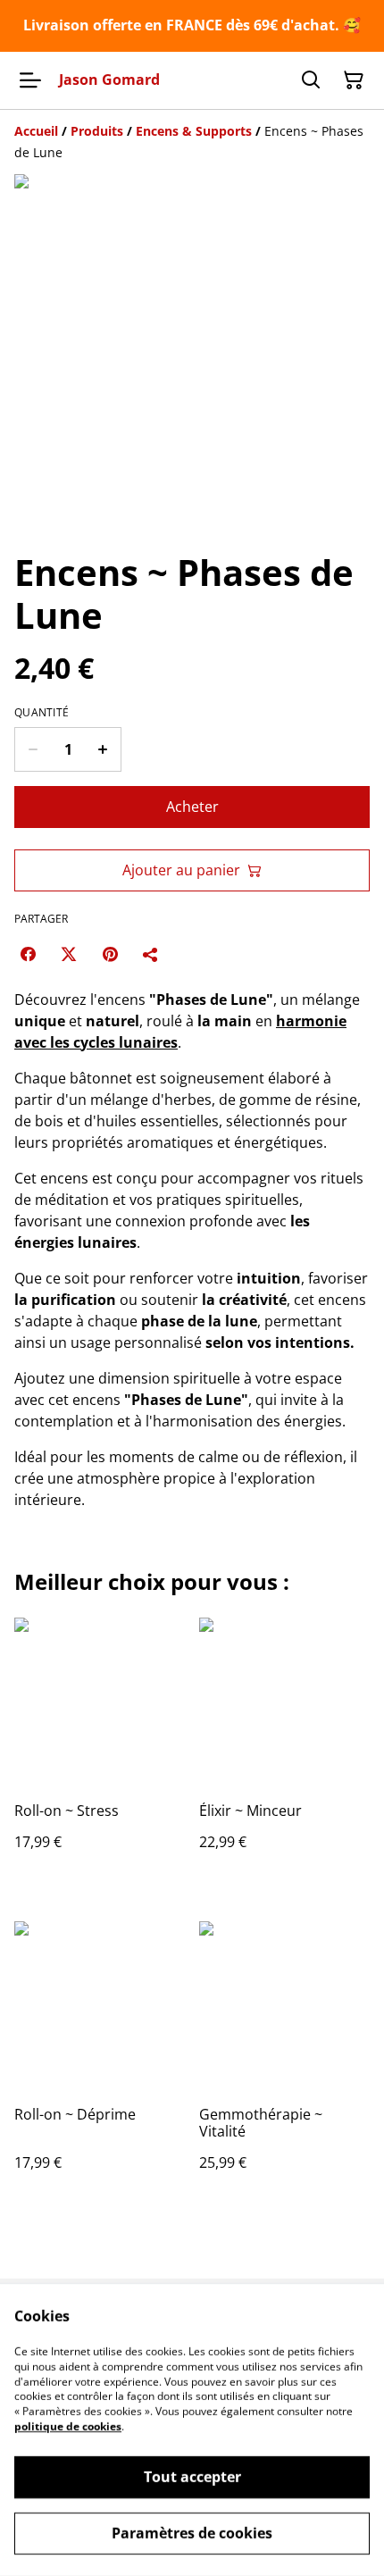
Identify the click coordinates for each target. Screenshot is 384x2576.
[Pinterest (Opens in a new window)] (110, 954)
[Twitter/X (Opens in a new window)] (69, 954)
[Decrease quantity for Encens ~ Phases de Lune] (33, 749)
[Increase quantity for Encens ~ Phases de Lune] (103, 749)
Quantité (42, 713)
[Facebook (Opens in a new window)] (28, 954)
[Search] (311, 80)
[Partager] (151, 954)
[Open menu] (30, 80)
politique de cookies (68, 2426)
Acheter (192, 807)
